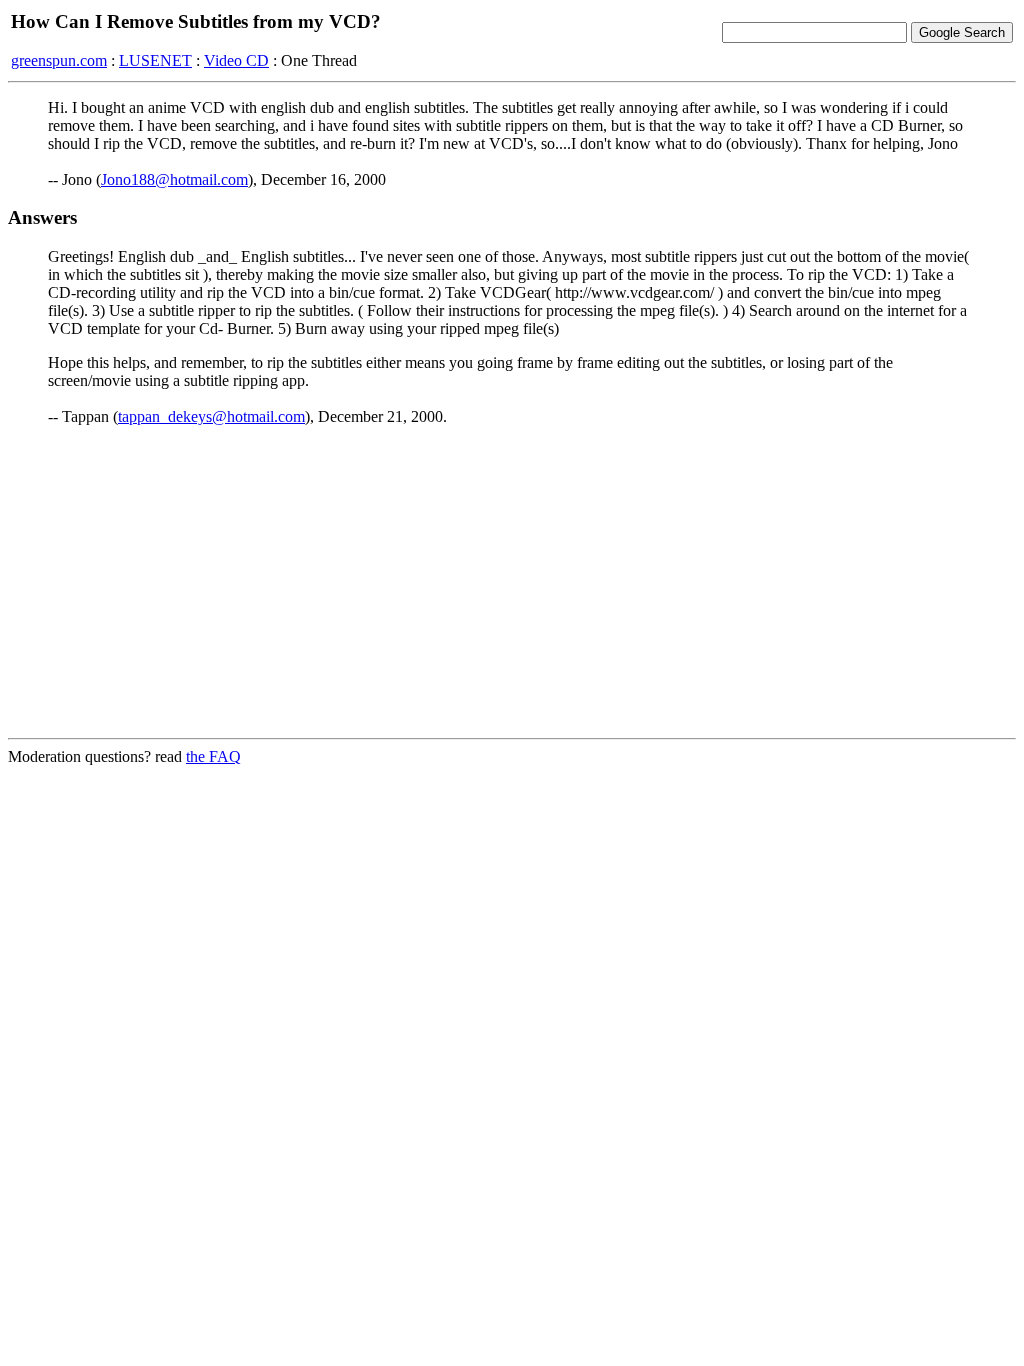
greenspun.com (59, 60)
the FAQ (213, 756)
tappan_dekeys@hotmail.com (211, 416)
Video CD (236, 60)
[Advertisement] (512, 582)
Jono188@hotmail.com (174, 179)
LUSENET (155, 60)
